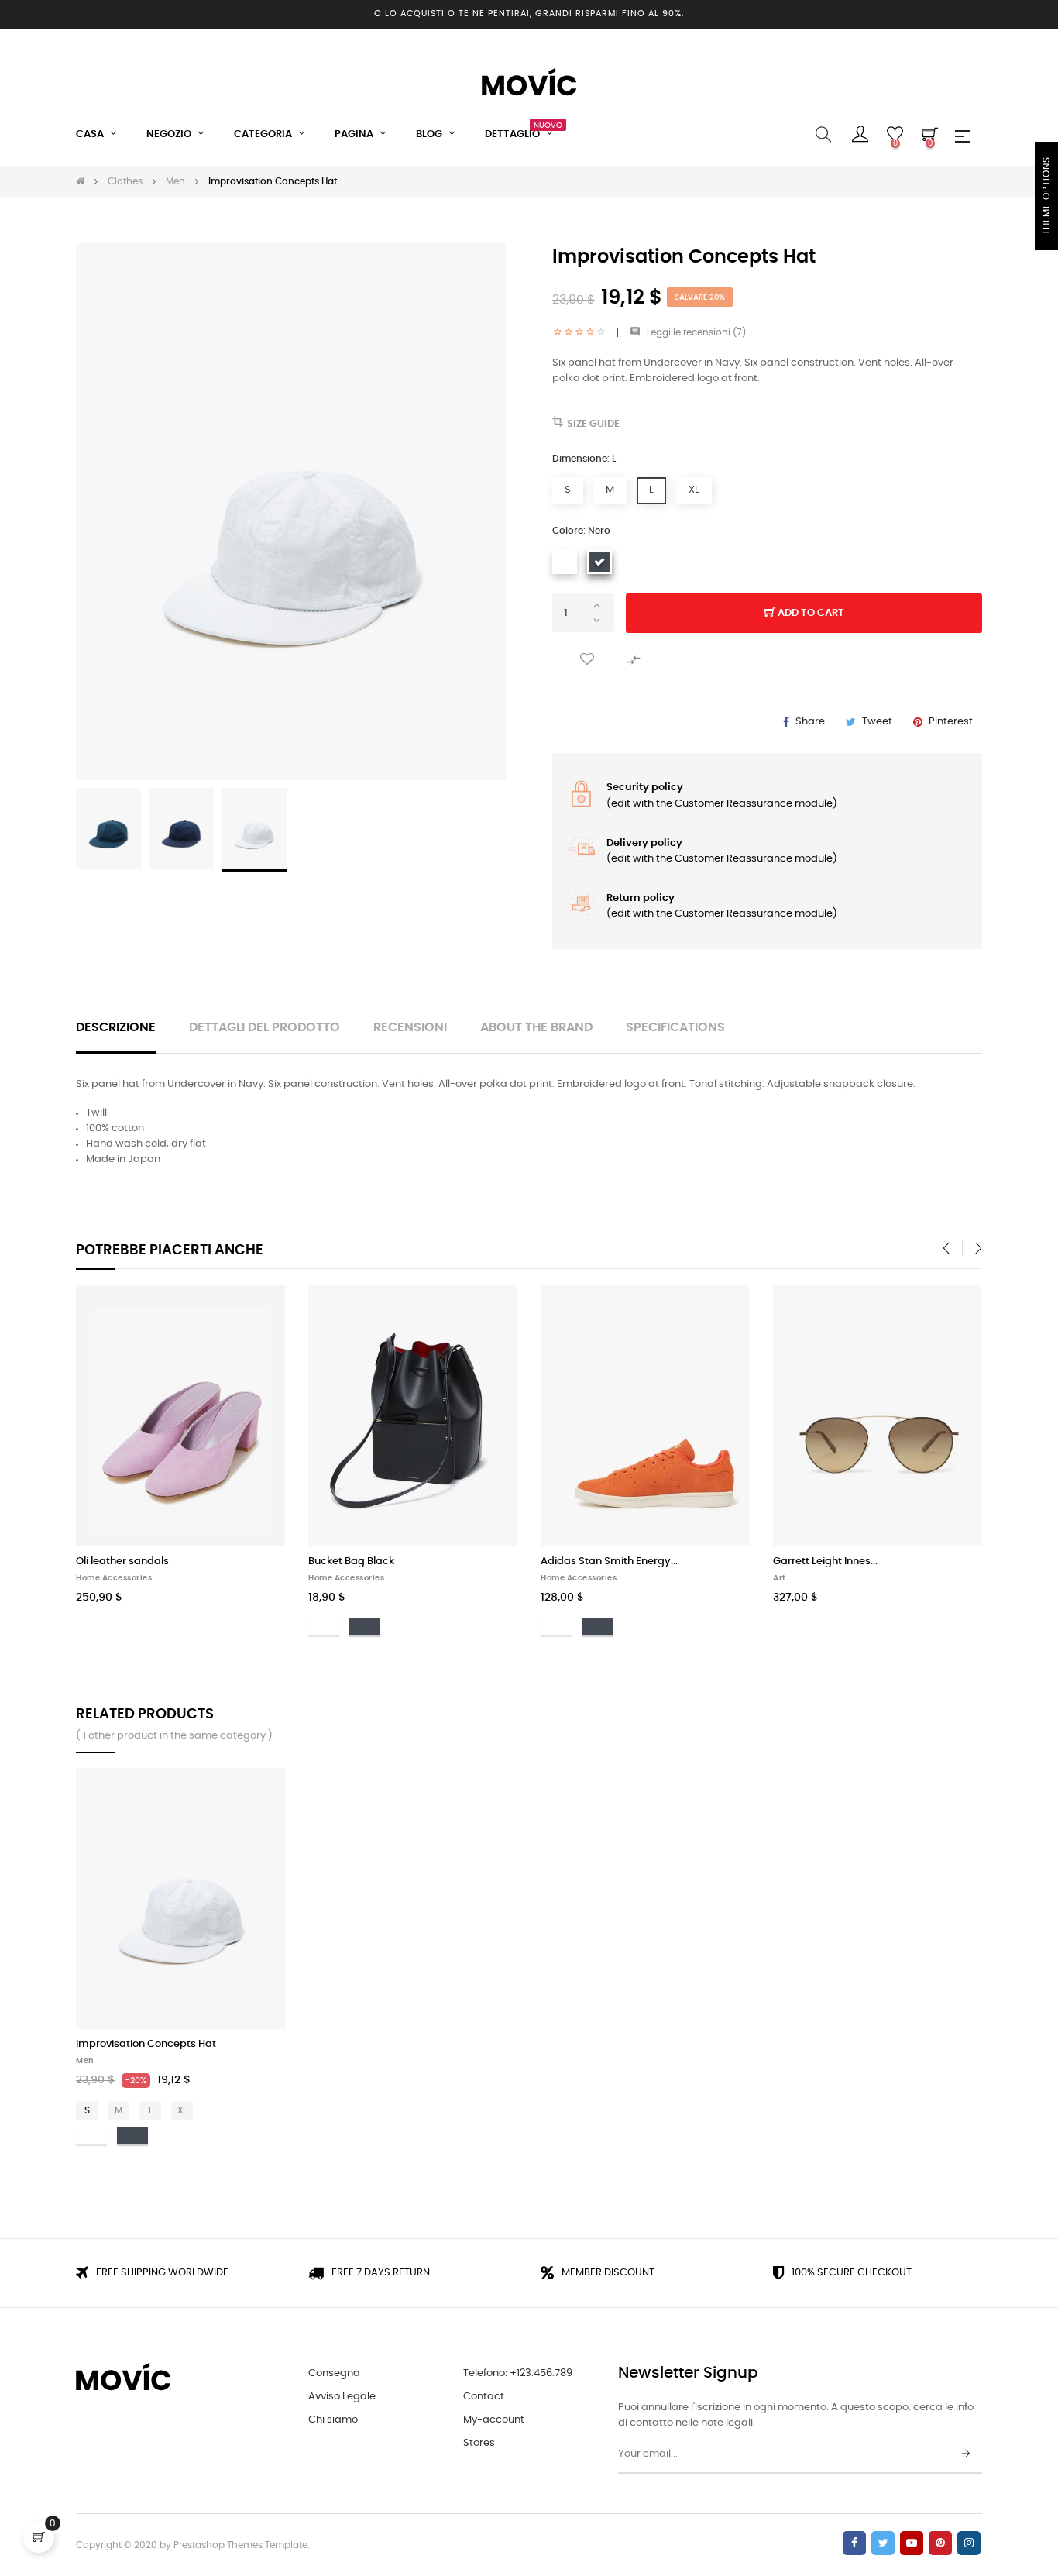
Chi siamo (333, 2420)
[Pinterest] (940, 2543)
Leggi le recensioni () (688, 332)
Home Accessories (114, 1578)
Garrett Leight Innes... (825, 1561)
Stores (479, 2443)
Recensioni (410, 1028)
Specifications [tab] (675, 1028)
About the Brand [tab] (536, 1028)
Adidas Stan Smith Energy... (609, 1561)
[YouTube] (912, 2543)
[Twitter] (883, 2543)
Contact (484, 2397)
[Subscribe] (966, 2454)
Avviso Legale (342, 2397)
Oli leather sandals (122, 1561)
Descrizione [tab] (116, 1028)
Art (780, 1578)
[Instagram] (969, 2543)
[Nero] (599, 562)
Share (810, 722)
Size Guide (593, 424)
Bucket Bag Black (351, 1561)
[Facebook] (854, 2543)
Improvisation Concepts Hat (146, 2044)
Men (85, 2061)
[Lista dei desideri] (587, 660)
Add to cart (810, 613)
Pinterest (951, 722)
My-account (494, 2420)
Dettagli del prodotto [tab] (264, 1028)
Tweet (877, 722)
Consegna (334, 2373)
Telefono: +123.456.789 (518, 2373)
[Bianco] (565, 562)
